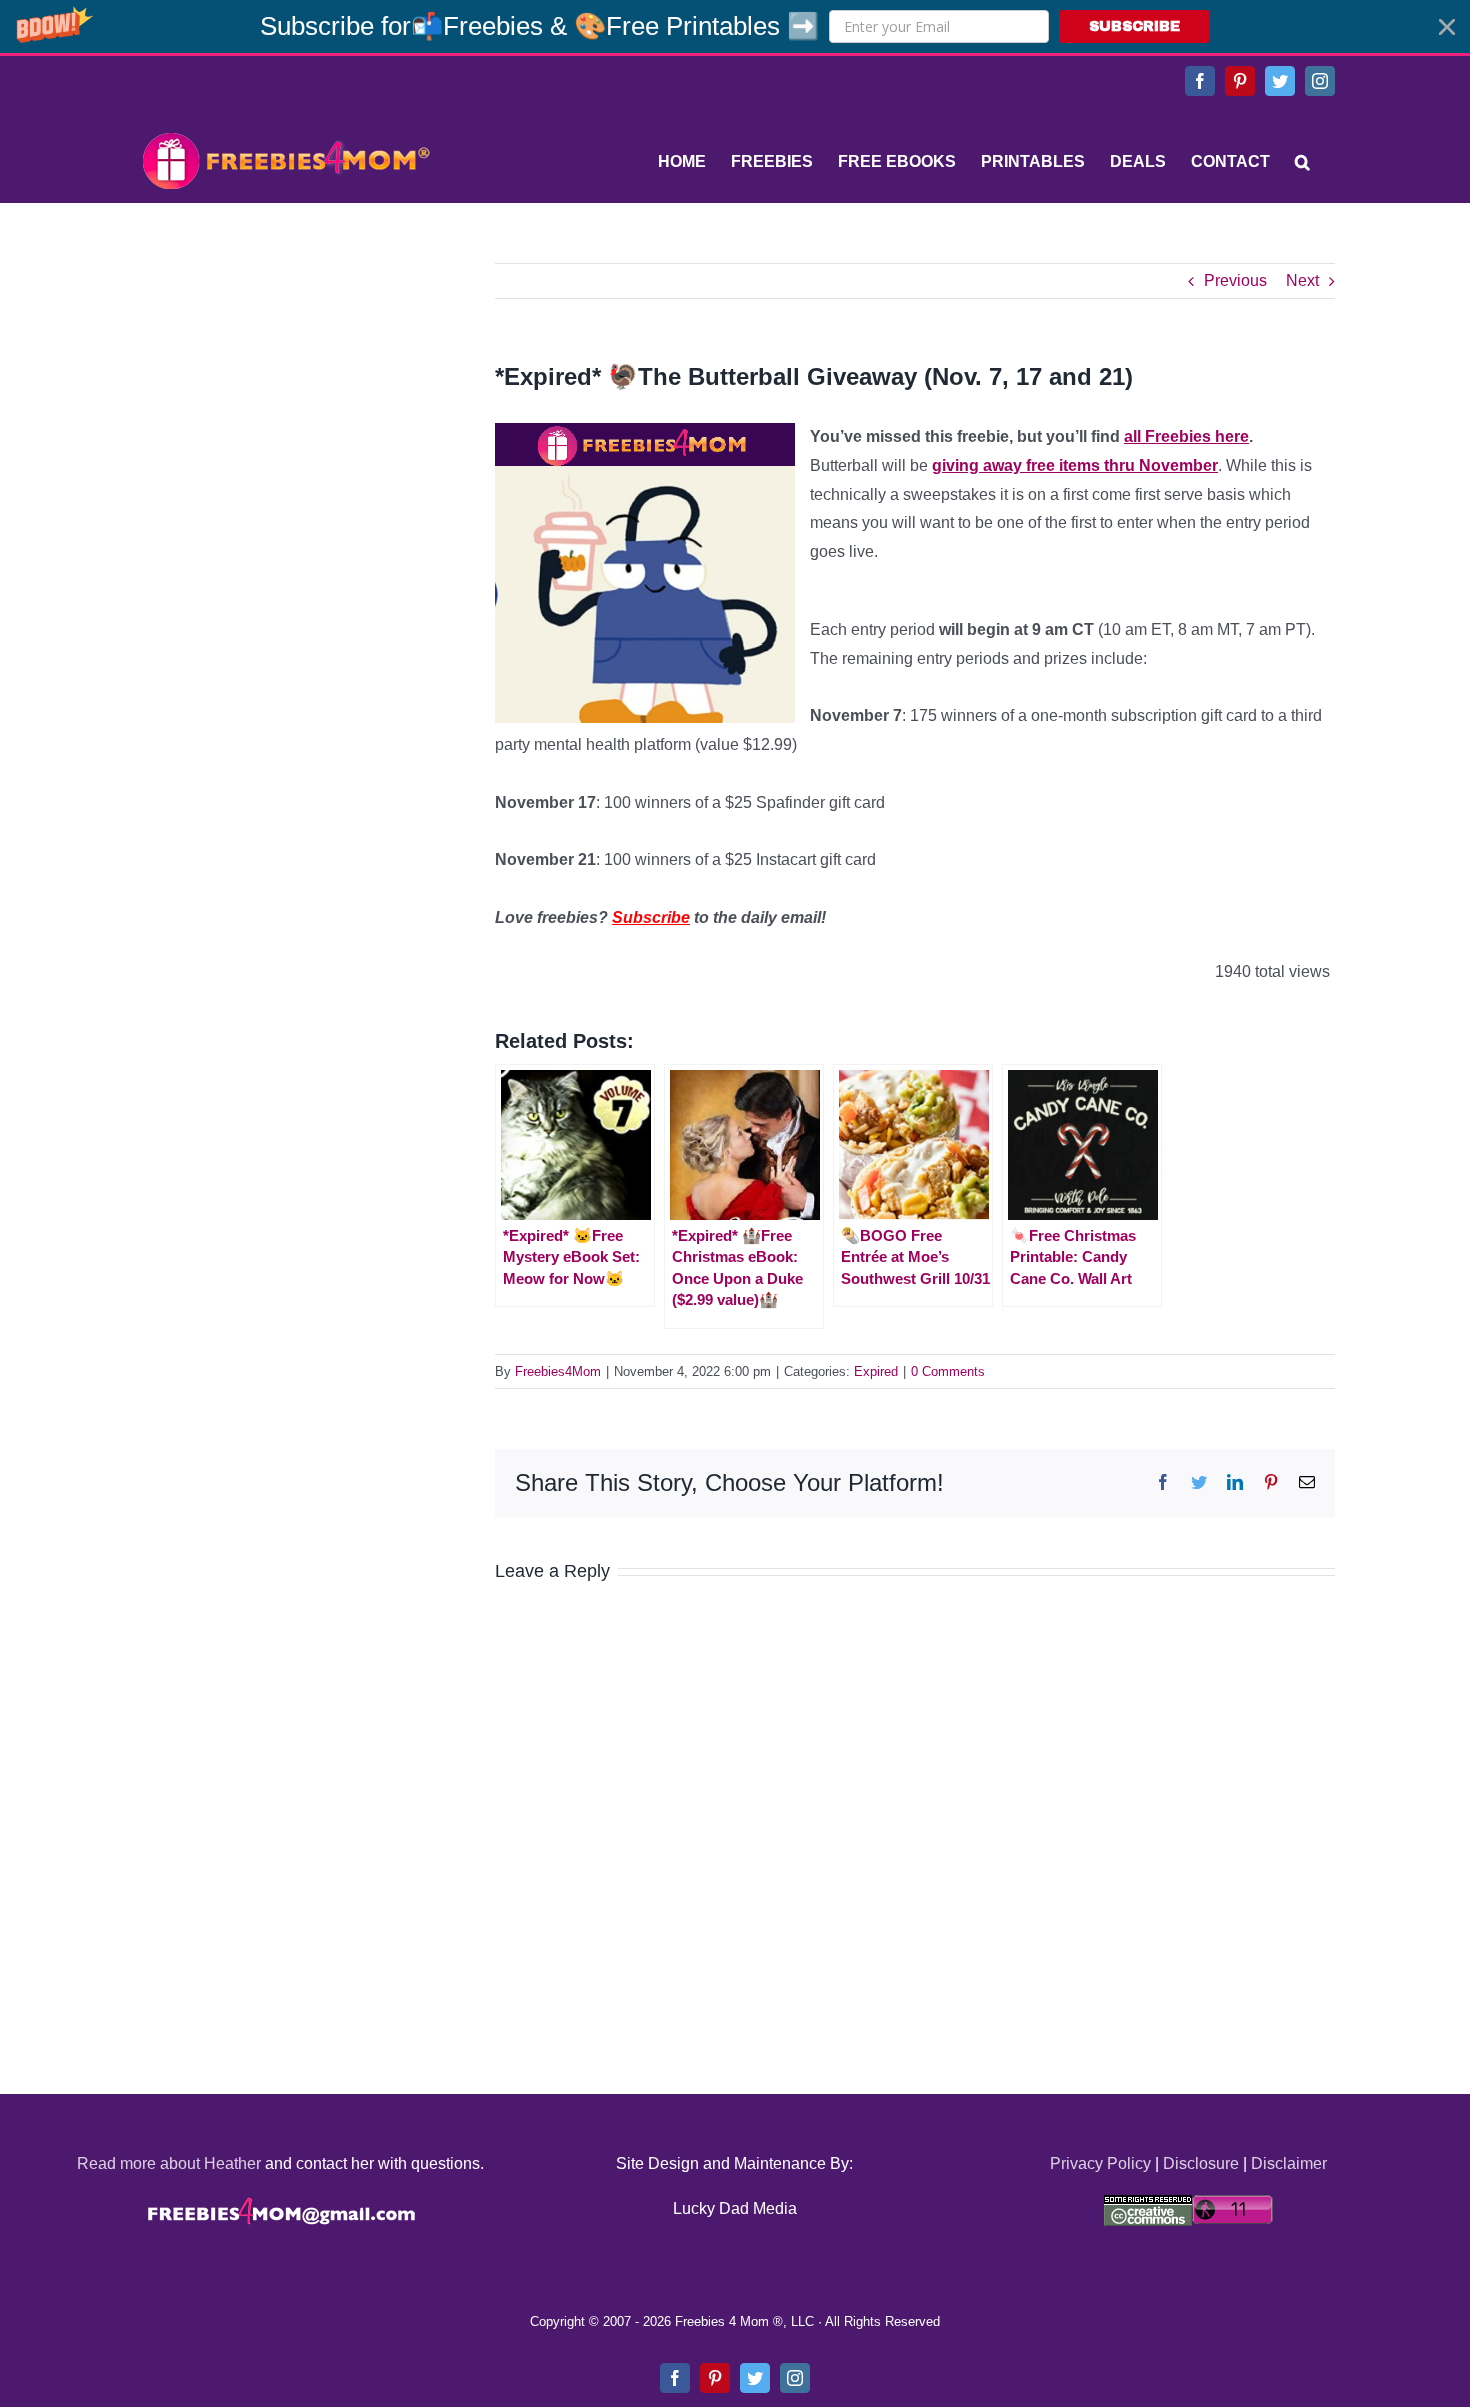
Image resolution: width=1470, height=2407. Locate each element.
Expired (876, 1371)
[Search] (1302, 162)
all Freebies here (1186, 436)
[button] (735, 26)
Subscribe (651, 917)
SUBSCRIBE (1134, 26)
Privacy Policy (1100, 2163)
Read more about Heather (169, 2163)
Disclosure (1201, 2163)
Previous (1235, 280)
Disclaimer (1289, 2163)
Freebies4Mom (558, 1371)
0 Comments (948, 1371)
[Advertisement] (285, 388)
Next (1302, 280)
